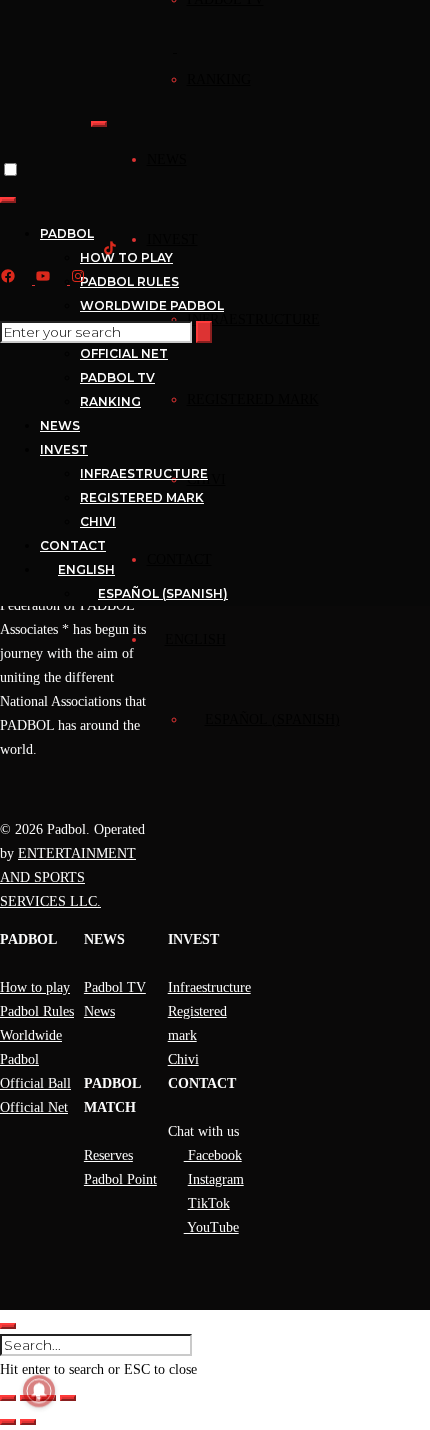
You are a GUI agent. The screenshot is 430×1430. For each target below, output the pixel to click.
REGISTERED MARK (253, 399)
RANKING (219, 79)
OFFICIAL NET (124, 353)
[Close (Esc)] (68, 1398)
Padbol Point (120, 1179)
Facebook (213, 1155)
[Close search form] (8, 1326)
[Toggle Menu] (99, 124)
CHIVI (98, 521)
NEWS (167, 159)
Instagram (216, 1179)
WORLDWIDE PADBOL (152, 305)
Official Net (34, 1107)
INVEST (172, 239)
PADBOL (67, 233)
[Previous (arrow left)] (8, 1422)
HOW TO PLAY (126, 257)
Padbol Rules (37, 1011)
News (99, 1011)
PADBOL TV (117, 377)
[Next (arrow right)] (28, 1422)
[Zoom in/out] (8, 1398)
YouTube (211, 1227)
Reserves (108, 1155)
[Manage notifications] (39, 1391)
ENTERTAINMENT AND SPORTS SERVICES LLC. (68, 877)
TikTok (209, 1203)
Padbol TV (115, 987)
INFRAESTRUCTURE (253, 319)
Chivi (183, 1059)
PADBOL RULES (129, 281)
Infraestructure (209, 987)
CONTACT (179, 559)
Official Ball (35, 1083)
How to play (35, 987)
